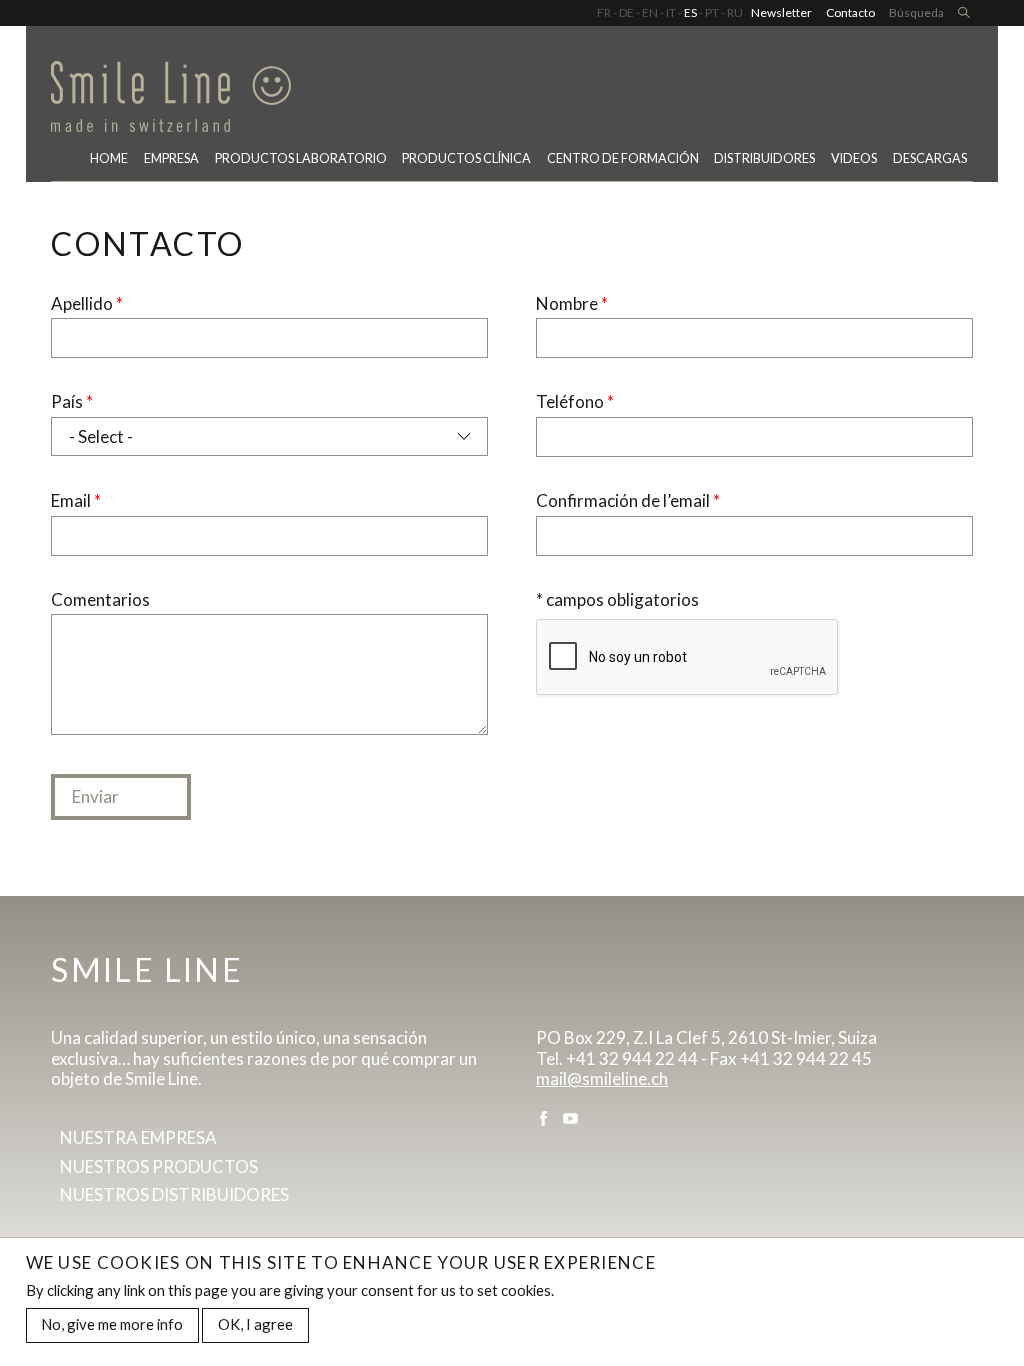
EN (650, 12)
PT (712, 12)
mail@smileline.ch (602, 1078)
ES (690, 12)
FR (604, 12)
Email (76, 501)
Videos (854, 158)
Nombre (572, 304)
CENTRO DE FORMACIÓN (623, 158)
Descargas (930, 158)
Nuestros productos (159, 1166)
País (72, 402)
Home (109, 158)
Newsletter (781, 12)
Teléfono (575, 402)
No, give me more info (112, 1324)
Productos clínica (466, 158)
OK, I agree (255, 1324)
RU (735, 12)
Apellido (87, 304)
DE (626, 12)
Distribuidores (764, 158)
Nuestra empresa (138, 1137)
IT (671, 12)
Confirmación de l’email (628, 501)
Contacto (850, 12)
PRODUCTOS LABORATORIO (301, 158)
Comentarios (100, 600)
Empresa (171, 158)
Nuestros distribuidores (174, 1194)
